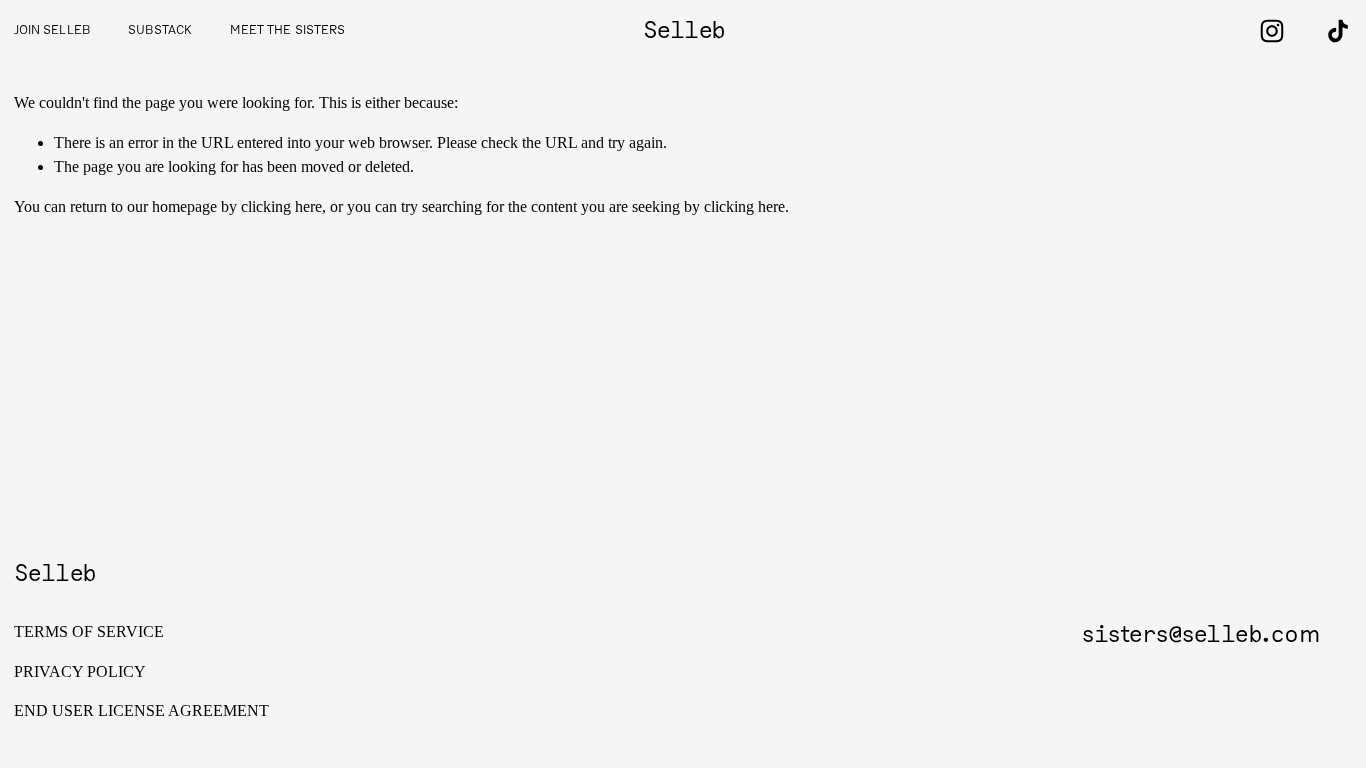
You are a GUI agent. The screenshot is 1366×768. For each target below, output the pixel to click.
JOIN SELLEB (52, 31)
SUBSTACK (160, 31)
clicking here (281, 206)
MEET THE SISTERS (287, 31)
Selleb (684, 31)
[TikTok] (1338, 31)
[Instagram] (1272, 31)
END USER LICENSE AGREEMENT (141, 710)
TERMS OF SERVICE (89, 631)
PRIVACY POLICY (80, 671)
